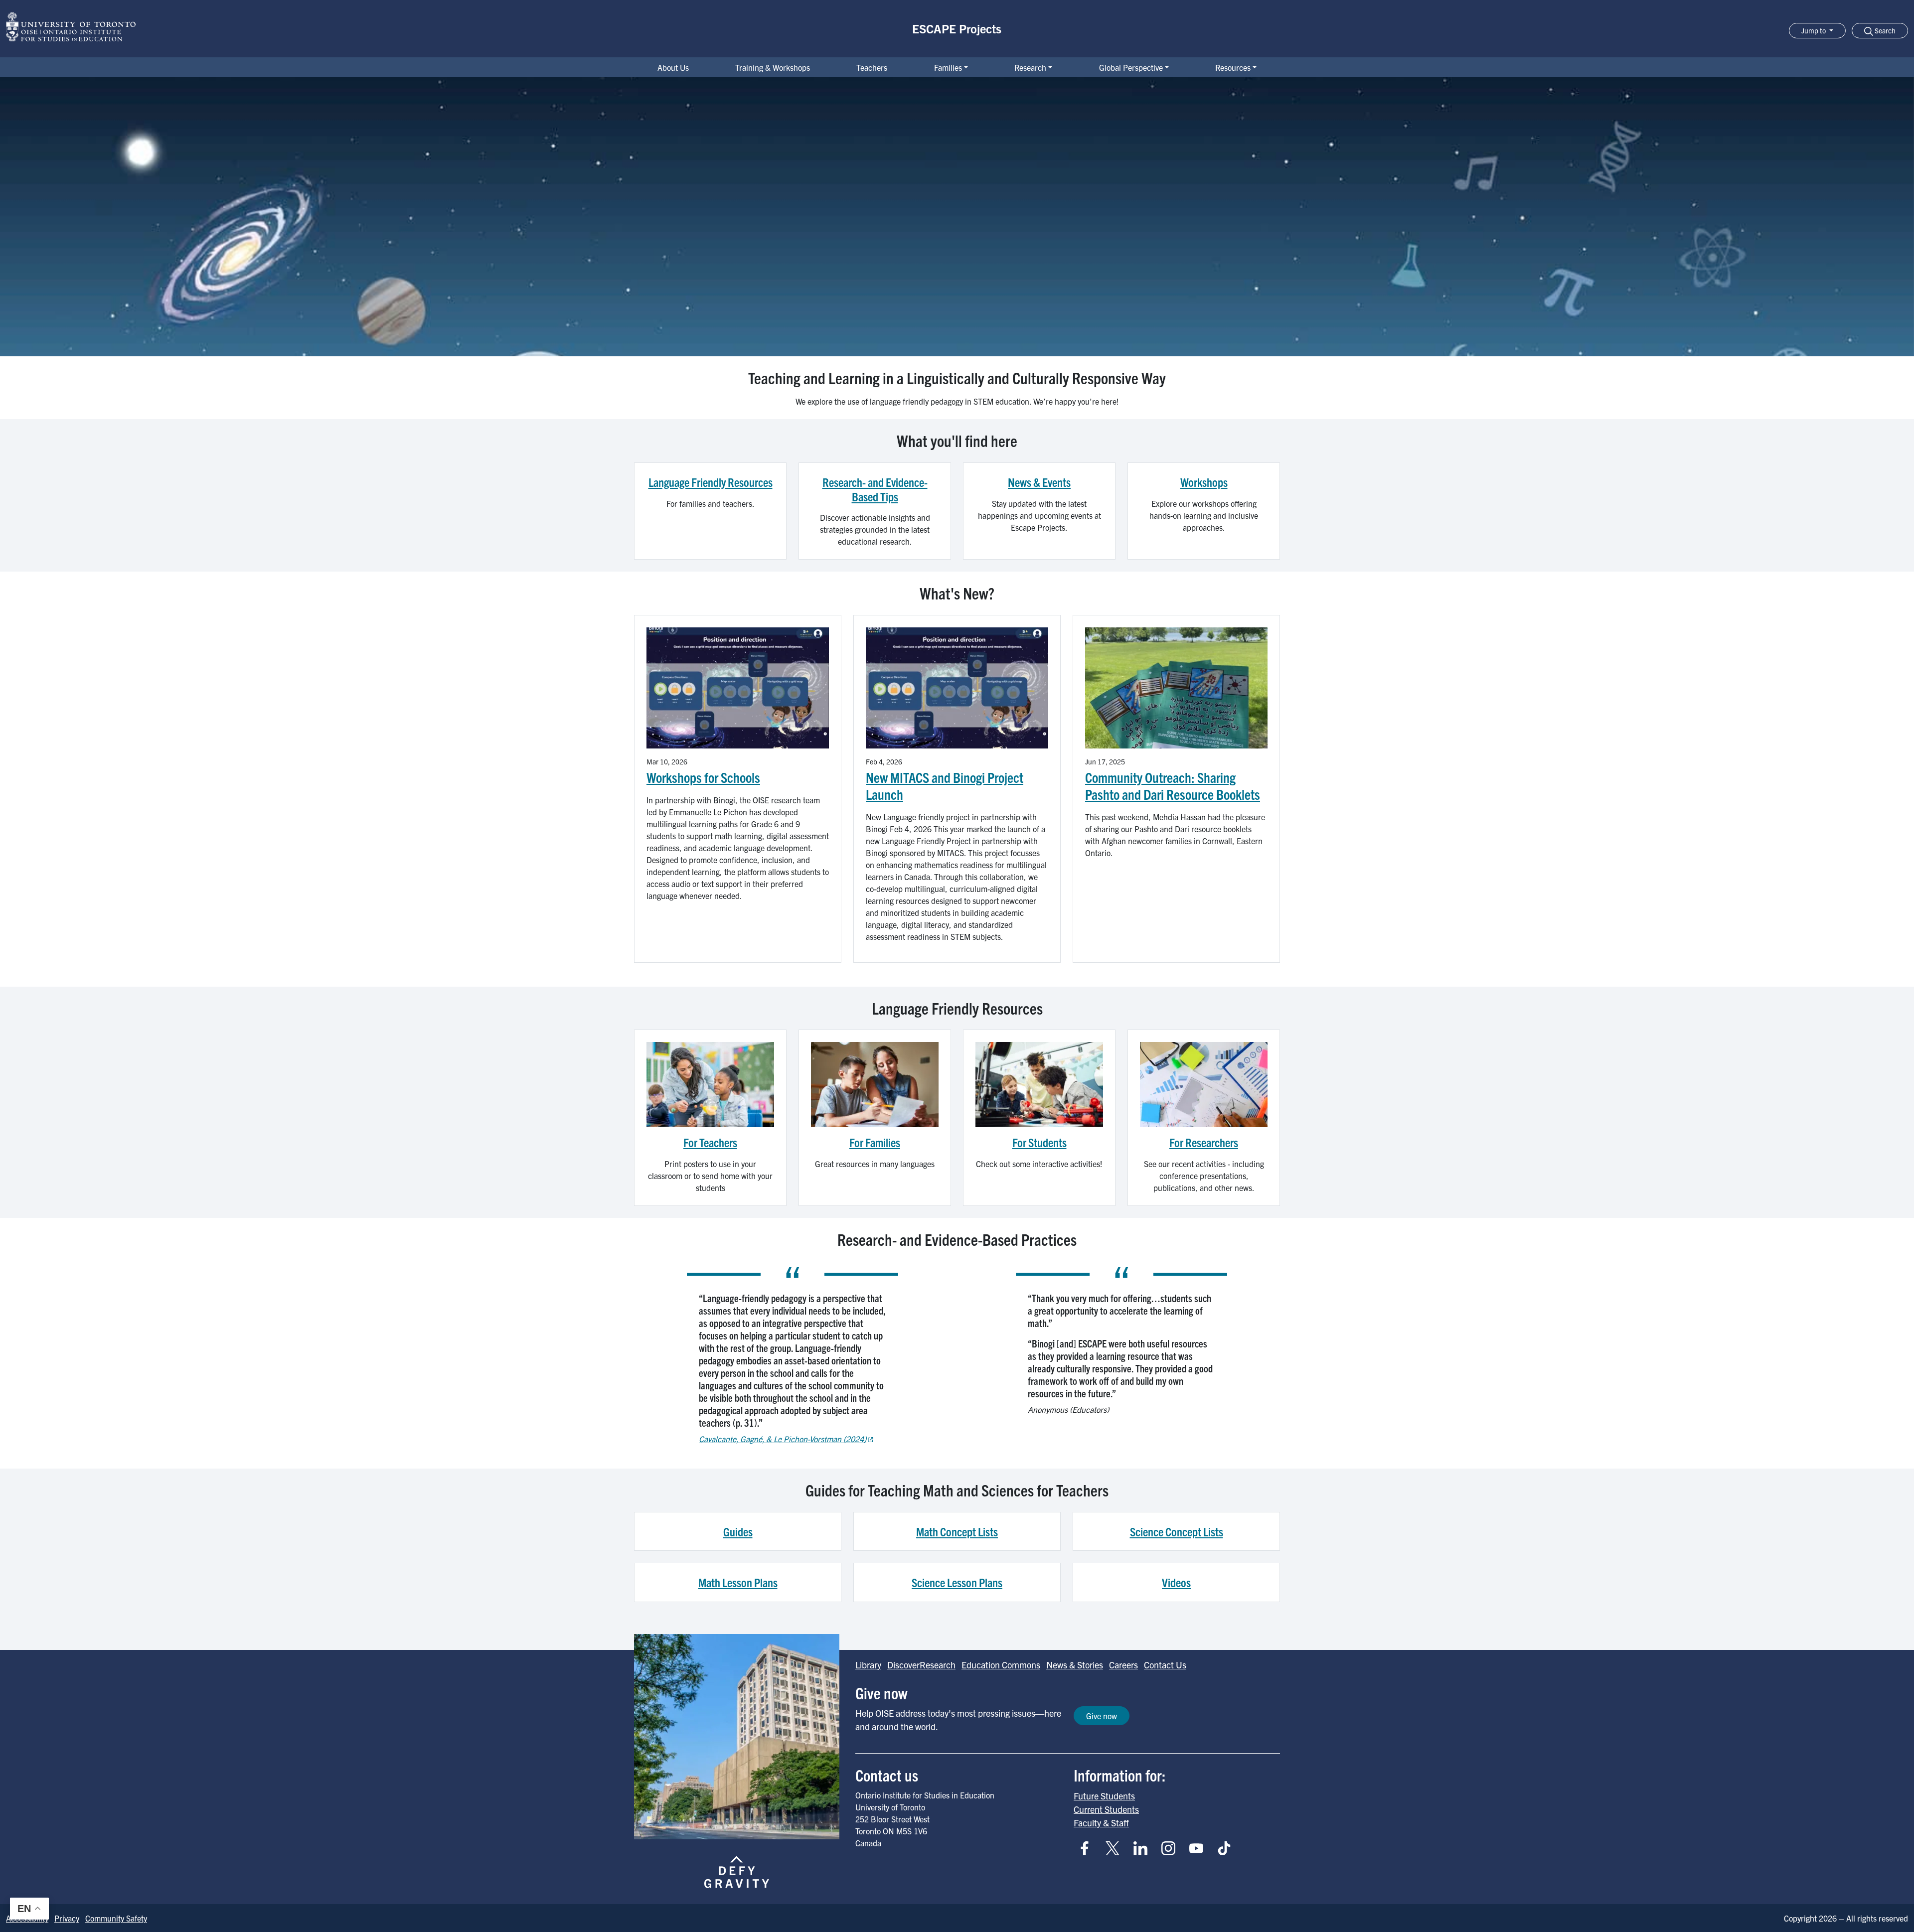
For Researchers (1204, 1142)
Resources (1233, 67)
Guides (738, 1531)
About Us (673, 67)
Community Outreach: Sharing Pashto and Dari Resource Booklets (1173, 786)
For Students (1039, 1142)
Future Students (1104, 1796)
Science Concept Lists (1177, 1531)
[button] (1880, 31)
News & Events (1039, 482)
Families (948, 67)
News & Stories (1075, 1665)
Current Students (1106, 1809)
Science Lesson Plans (957, 1582)
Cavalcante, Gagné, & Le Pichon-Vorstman (783, 1439)
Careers (1123, 1665)
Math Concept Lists (957, 1531)
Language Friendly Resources (711, 482)
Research (1030, 67)
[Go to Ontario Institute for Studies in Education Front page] (71, 27)
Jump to (1814, 30)
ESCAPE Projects (957, 28)
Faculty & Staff (1101, 1823)
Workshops (1204, 482)
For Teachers (710, 1142)
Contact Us (1165, 1665)
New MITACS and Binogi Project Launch (945, 786)
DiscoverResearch (921, 1665)
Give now (1102, 1716)
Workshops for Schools (703, 777)
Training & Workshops (773, 67)
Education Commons (1001, 1665)
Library (868, 1665)
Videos (1176, 1582)
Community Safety (116, 1918)
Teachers (872, 67)
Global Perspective (1131, 67)
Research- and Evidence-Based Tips (875, 489)
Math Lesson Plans (738, 1582)
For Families (875, 1142)
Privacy (67, 1918)
